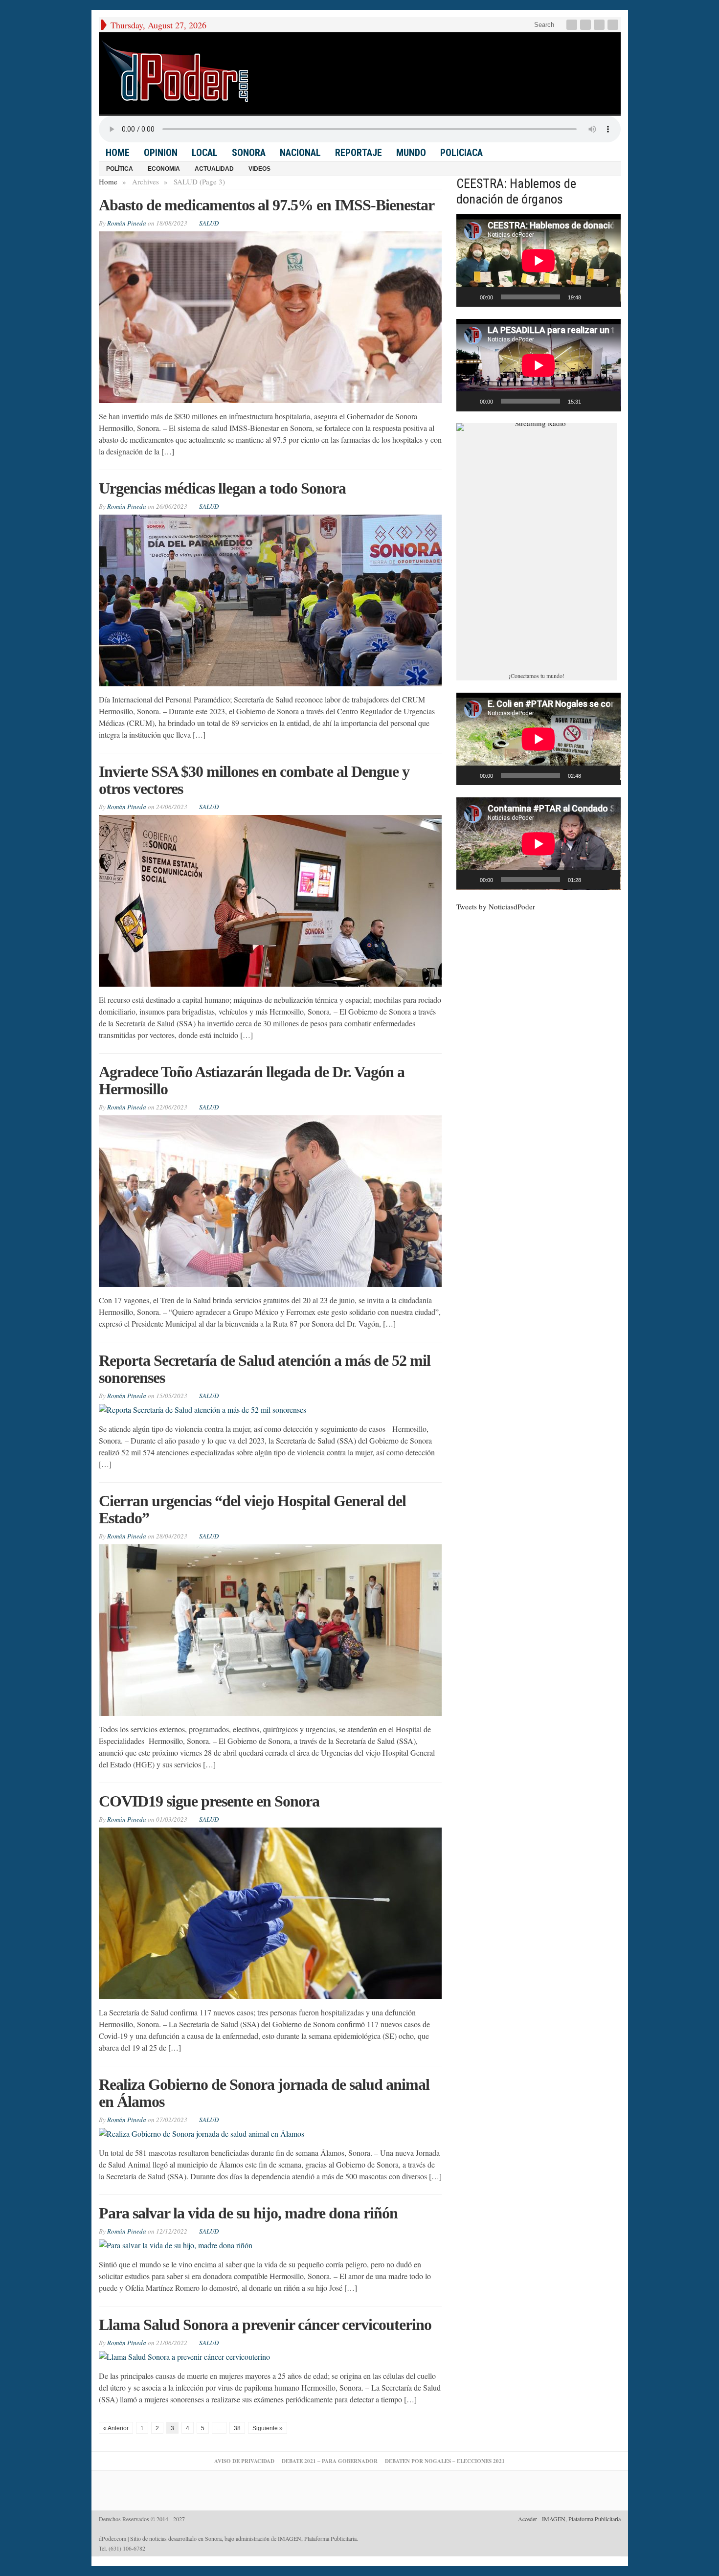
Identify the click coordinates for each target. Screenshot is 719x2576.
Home (108, 181)
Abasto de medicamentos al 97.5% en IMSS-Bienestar (267, 205)
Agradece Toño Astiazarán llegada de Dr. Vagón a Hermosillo (252, 1080)
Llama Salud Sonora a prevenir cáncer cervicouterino (265, 2325)
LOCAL (205, 153)
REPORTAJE (359, 153)
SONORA (249, 153)
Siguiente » (268, 2428)
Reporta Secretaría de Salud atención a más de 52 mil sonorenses (265, 1369)
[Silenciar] (592, 297)
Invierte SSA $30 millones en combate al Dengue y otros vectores (254, 780)
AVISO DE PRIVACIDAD (244, 2461)
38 (237, 2428)
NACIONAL (300, 153)
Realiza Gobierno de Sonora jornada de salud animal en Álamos (264, 2093)
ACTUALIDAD (214, 169)
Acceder (528, 2519)
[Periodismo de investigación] (175, 71)
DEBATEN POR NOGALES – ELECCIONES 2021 (445, 2461)
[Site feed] (614, 25)
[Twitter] (586, 25)
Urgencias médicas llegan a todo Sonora (222, 488)
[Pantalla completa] (607, 297)
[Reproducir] (469, 297)
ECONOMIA (164, 169)
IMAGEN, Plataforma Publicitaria (581, 2519)
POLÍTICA (120, 169)
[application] (539, 260)
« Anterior (116, 2428)
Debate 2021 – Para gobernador (330, 2461)
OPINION (161, 153)
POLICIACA (461, 153)
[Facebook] (573, 25)
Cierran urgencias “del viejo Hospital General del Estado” (252, 1509)
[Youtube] (600, 25)
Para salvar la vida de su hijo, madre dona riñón (248, 2213)
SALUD (209, 223)
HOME (118, 153)
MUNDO (411, 153)
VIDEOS (259, 169)
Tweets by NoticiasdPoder (496, 906)
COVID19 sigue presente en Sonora (209, 1801)
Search (543, 25)
